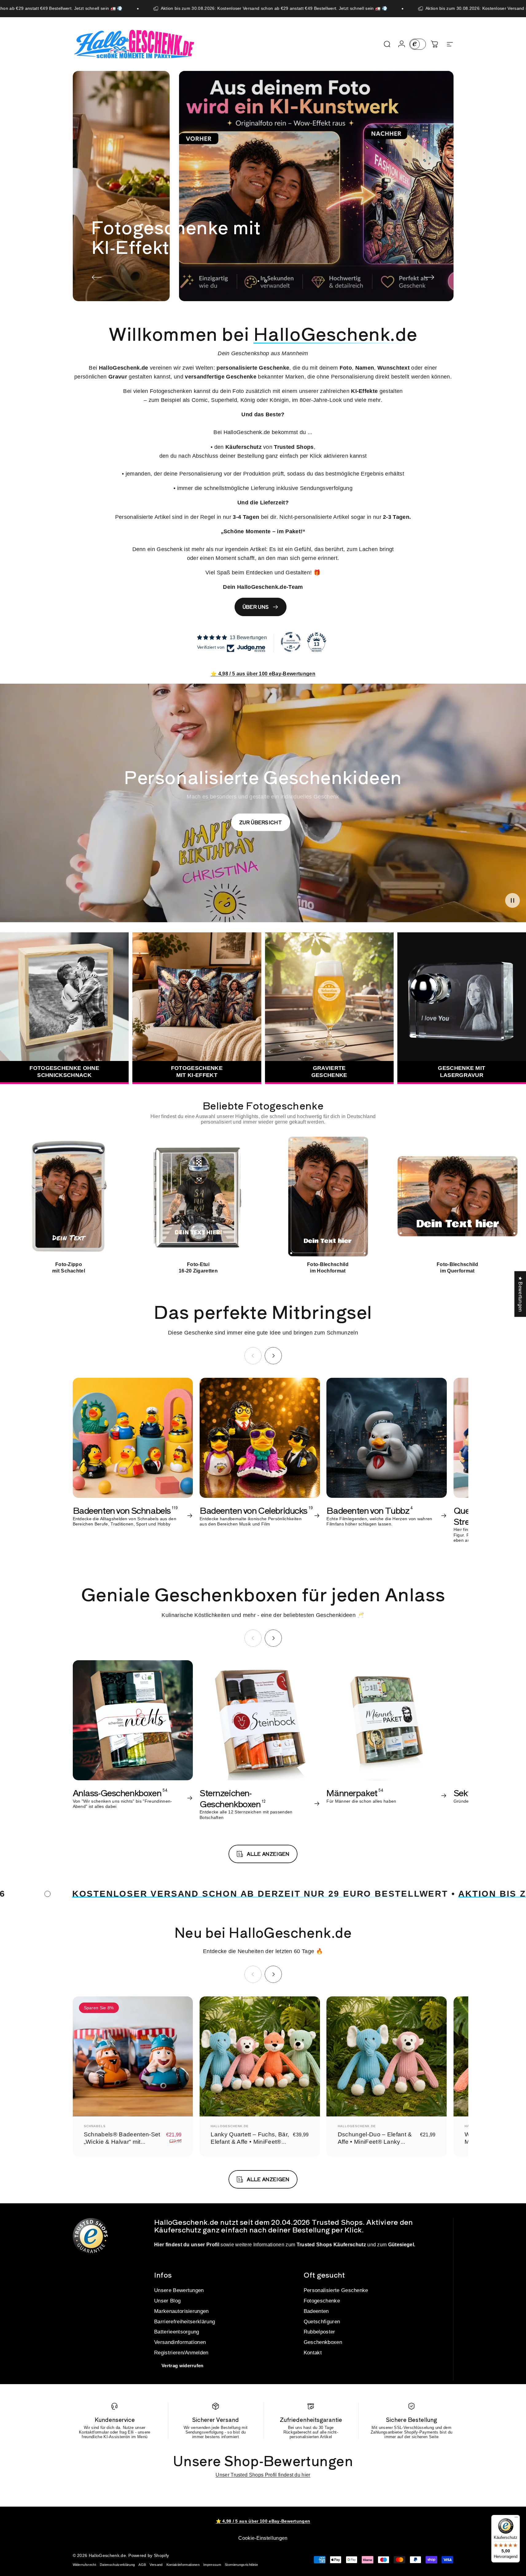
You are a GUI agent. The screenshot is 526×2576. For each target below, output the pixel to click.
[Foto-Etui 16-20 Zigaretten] (198, 1197)
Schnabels (95, 2126)
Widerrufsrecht (84, 2565)
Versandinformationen (180, 2342)
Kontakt (313, 2353)
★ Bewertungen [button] (520, 1294)
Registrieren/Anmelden (181, 2353)
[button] (512, 900)
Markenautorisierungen (181, 2311)
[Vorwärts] (429, 277)
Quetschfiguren (322, 2322)
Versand (156, 2565)
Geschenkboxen (323, 2342)
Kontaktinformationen (183, 2565)
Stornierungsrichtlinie (241, 2565)
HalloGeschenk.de (230, 2126)
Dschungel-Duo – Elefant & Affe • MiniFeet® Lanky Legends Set (375, 2142)
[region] (263, 1204)
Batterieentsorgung (177, 2332)
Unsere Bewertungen (179, 2290)
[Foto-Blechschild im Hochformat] (328, 1197)
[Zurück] (97, 277)
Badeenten (316, 2311)
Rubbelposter (319, 2332)
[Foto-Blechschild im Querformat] (457, 1197)
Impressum (212, 2565)
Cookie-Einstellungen (263, 2538)
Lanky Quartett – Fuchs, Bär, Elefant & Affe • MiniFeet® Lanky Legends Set (250, 2142)
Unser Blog (167, 2301)
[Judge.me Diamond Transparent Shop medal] (291, 642)
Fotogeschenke (322, 2301)
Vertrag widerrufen (183, 2366)
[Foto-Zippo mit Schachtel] (69, 1197)
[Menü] (516, 2519)
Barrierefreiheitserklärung (185, 2322)
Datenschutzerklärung (117, 2565)
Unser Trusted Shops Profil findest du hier (263, 2475)
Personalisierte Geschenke (336, 2290)
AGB (142, 2565)
